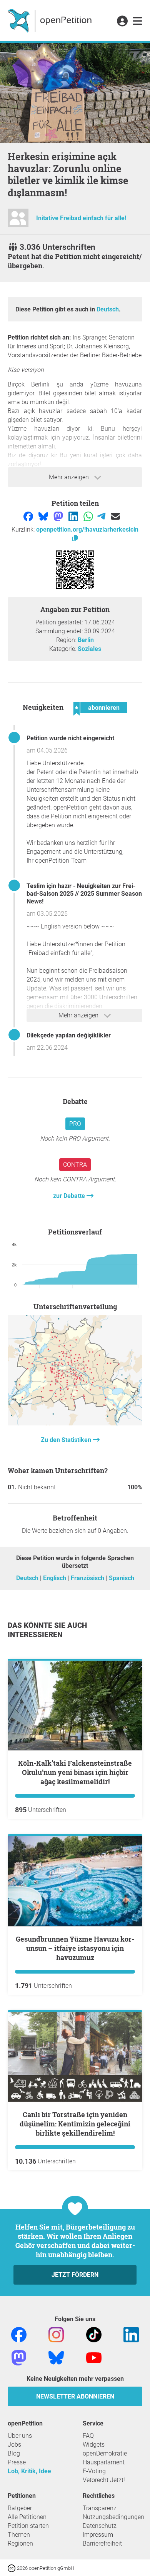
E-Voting (94, 2471)
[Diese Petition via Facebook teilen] (29, 516)
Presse (17, 2462)
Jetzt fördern (75, 2275)
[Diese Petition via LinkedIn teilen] (74, 516)
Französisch (88, 1578)
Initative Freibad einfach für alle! (81, 218)
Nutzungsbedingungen (113, 2517)
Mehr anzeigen (70, 477)
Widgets (94, 2445)
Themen (19, 2535)
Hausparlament (104, 2462)
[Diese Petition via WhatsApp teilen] (89, 516)
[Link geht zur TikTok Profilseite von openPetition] (94, 2334)
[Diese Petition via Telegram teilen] (102, 516)
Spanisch (122, 1578)
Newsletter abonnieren (75, 2396)
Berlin (86, 640)
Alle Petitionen (27, 2517)
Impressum (98, 2535)
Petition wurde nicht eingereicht (70, 738)
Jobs (14, 2445)
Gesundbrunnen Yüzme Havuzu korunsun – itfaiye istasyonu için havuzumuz (75, 1948)
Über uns (20, 2436)
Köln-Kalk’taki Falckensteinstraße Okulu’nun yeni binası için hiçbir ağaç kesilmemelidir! (75, 1772)
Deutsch (108, 309)
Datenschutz (100, 2526)
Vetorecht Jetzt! (104, 2480)
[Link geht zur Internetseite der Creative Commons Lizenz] (12, 2568)
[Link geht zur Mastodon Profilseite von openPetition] (19, 2357)
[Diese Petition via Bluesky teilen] (44, 516)
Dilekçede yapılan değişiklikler (69, 1035)
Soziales (89, 649)
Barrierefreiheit (102, 2543)
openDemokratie (105, 2453)
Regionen (20, 2543)
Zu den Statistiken (67, 1440)
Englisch (55, 1578)
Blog (14, 2453)
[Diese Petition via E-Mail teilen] (115, 516)
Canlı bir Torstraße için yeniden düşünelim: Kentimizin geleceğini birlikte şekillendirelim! (75, 2124)
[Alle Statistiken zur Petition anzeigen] (75, 1423)
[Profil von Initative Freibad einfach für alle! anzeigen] (18, 221)
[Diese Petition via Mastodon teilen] (59, 516)
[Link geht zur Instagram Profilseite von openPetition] (56, 2334)
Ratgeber (20, 2508)
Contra (75, 1165)
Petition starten (28, 2526)
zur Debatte (70, 1196)
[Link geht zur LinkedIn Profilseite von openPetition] (131, 2334)
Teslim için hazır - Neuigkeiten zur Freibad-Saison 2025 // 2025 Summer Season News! (84, 894)
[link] (137, 22)
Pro (75, 1124)
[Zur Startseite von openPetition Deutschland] (51, 20)
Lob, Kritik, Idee (29, 2471)
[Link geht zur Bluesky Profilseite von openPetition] (56, 2357)
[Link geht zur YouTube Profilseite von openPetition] (94, 2357)
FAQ (88, 2436)
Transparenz (100, 2508)
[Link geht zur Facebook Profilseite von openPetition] (19, 2334)
